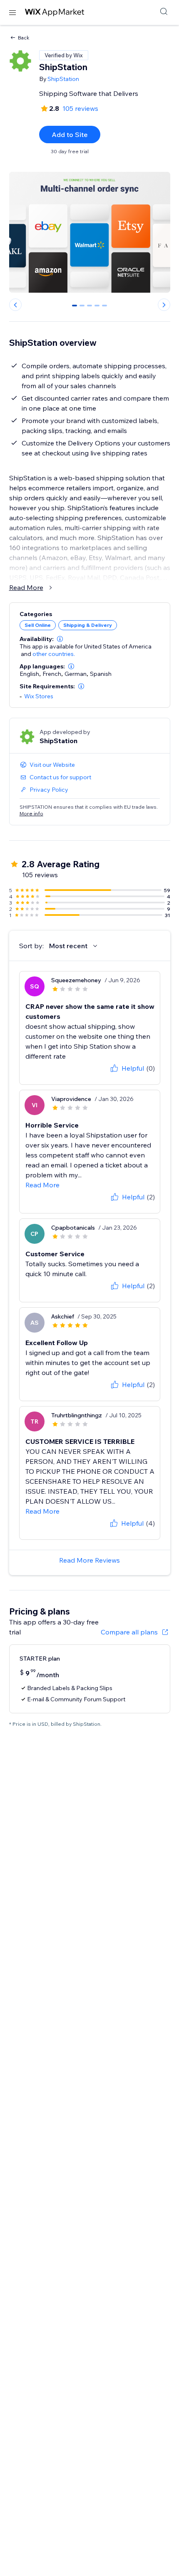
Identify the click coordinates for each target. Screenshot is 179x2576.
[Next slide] (164, 305)
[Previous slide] (15, 305)
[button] (60, 639)
